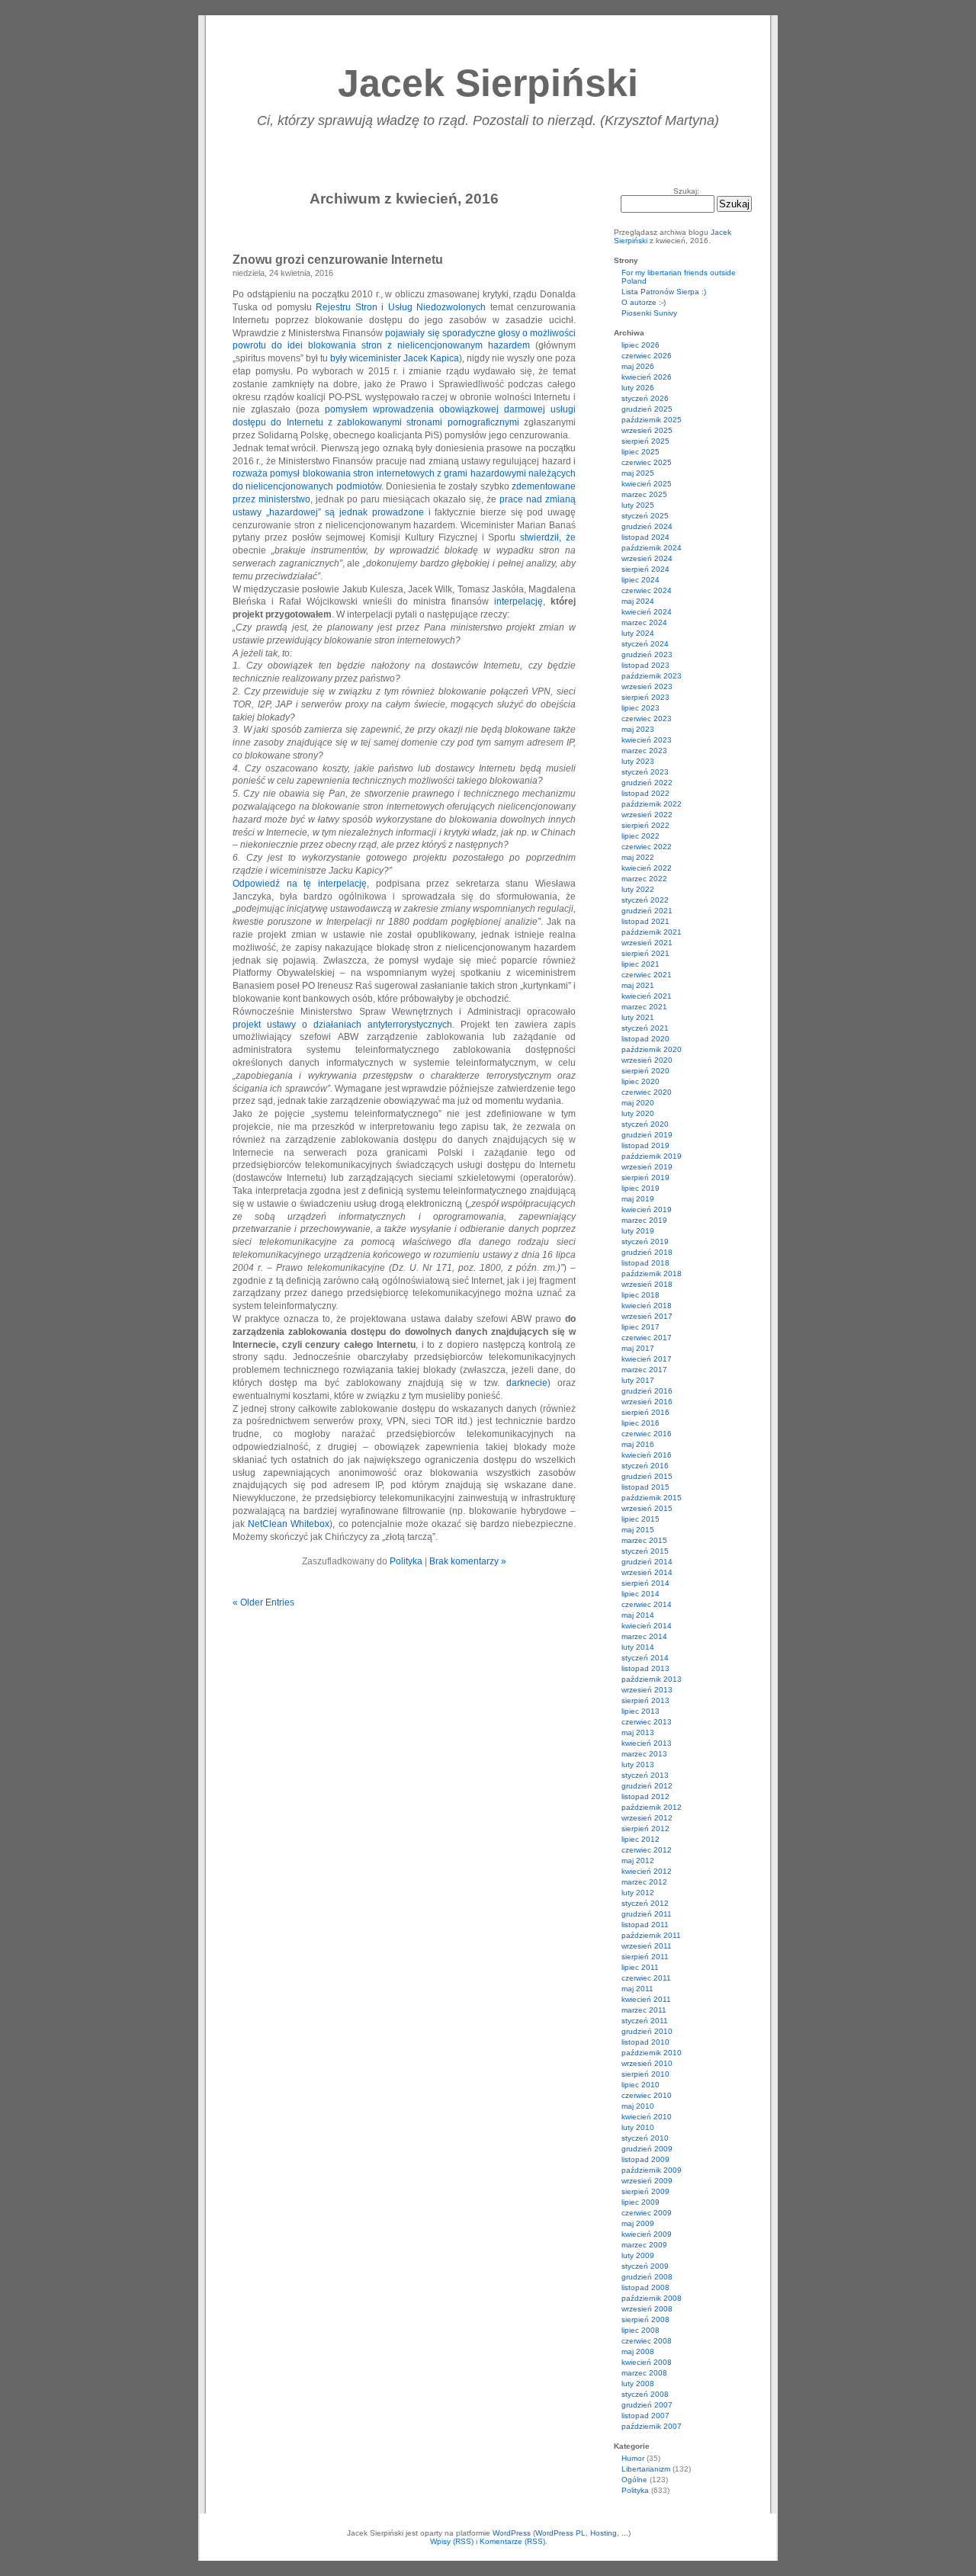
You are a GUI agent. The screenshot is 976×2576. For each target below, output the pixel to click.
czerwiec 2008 (647, 2341)
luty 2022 (638, 889)
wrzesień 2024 (647, 558)
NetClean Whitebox (289, 1524)
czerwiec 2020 (647, 1092)
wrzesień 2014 (647, 1572)
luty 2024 (638, 633)
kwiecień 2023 (647, 740)
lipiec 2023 (640, 708)
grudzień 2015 (647, 1476)
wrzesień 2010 (647, 2063)
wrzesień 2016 (647, 1402)
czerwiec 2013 (647, 1722)
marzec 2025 (644, 494)
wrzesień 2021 (647, 943)
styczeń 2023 (645, 772)
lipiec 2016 (640, 1423)
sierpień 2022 (645, 825)
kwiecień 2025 (647, 484)
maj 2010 (638, 2106)
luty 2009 (638, 2255)
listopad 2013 (645, 1668)
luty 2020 (638, 1113)
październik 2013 (652, 1679)
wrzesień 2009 (647, 2181)
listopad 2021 (645, 921)
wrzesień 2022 (647, 815)
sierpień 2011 (645, 1957)
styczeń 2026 (645, 398)
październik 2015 (652, 1498)
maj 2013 (638, 1732)
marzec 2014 (644, 1636)
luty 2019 (638, 1231)
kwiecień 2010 (647, 2117)
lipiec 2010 (640, 2085)
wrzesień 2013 (647, 1690)
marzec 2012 (644, 1882)
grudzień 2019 (647, 1135)
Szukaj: (686, 191)
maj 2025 (638, 473)
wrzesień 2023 (647, 687)
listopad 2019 (645, 1145)
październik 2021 (652, 932)
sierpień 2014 (645, 1583)
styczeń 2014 (645, 1658)
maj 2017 (638, 1348)
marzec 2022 (644, 879)
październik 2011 (651, 1935)
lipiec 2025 (640, 452)
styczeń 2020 (645, 1124)
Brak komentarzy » (468, 1561)
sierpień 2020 (645, 1071)
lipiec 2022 (640, 836)
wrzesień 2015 (647, 1508)
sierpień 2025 (645, 441)
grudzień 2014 (647, 1562)
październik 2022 (652, 804)
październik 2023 (652, 676)
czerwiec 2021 (647, 975)
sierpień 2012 (645, 1829)
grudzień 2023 (647, 654)
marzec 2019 (644, 1220)
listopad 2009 (645, 2159)
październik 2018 (652, 1274)
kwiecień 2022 (647, 868)
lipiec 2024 (640, 580)
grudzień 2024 (647, 526)
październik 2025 (652, 420)
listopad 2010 (645, 2042)
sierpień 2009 (645, 2191)
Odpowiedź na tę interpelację (300, 884)
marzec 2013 (644, 1754)
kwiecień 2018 (647, 1306)
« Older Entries (263, 1602)
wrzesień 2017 (647, 1316)
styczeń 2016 (645, 1466)
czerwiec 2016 (647, 1434)
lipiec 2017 (640, 1327)
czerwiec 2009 (647, 2213)
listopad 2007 (645, 2416)
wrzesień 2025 (647, 430)
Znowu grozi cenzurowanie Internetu (338, 260)
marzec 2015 (644, 1540)
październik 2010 (652, 2053)
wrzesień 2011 (647, 1946)
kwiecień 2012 (647, 1871)
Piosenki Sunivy (649, 313)
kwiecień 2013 (647, 1743)
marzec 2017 (644, 1370)
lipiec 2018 (640, 1295)
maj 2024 (638, 601)
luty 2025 (638, 505)
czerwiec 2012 (647, 1850)
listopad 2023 (645, 665)
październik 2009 (652, 2170)
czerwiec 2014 (647, 1604)
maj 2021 (638, 985)
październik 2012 (652, 1807)
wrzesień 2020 (647, 1060)
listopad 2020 (645, 1039)
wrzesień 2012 (647, 1818)
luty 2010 (638, 2127)
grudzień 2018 (647, 1252)
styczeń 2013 (645, 1775)
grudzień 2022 (647, 783)
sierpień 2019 (645, 1177)
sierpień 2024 (645, 569)
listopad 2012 (645, 1796)
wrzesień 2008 (647, 2309)
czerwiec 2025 (647, 462)
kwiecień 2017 (647, 1359)
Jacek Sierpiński (488, 83)
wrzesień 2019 (647, 1167)
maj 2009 (638, 2223)
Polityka (406, 1561)
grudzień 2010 (647, 2031)
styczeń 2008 (645, 2394)
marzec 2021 (644, 1007)
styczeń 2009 (645, 2266)
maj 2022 (638, 857)
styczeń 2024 (645, 644)
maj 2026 (638, 366)
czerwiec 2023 (647, 719)
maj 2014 (638, 1615)
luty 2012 (638, 1893)
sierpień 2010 (645, 2074)
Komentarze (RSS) (512, 2541)
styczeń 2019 (645, 1241)
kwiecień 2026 (647, 377)
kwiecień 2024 (647, 612)
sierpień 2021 (645, 953)
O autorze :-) (644, 302)
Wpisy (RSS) (452, 2541)
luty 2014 (638, 1647)
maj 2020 (638, 1103)
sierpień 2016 (645, 1412)
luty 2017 (638, 1380)
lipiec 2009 (640, 2202)
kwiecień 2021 (647, 996)
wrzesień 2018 (647, 1284)
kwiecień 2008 (647, 2362)
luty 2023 (638, 761)
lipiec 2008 (640, 2330)
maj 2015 (638, 1530)
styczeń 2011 (645, 2021)
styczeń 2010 (645, 2138)
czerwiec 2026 (647, 356)
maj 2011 (637, 1989)
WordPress (512, 2533)
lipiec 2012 (640, 1839)
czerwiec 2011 (646, 1978)
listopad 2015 (645, 1487)
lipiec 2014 (640, 1594)
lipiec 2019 (640, 1188)
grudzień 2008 (647, 2277)
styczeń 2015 (645, 1551)
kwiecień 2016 (647, 1455)
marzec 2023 (644, 751)
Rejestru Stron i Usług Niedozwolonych (401, 307)
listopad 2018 (645, 1263)
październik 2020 (652, 1049)
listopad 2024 (645, 537)
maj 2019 (638, 1199)
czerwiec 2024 (647, 590)
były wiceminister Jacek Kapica (395, 358)
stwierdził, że (548, 537)
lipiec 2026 (640, 345)
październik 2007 (652, 2426)
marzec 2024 (644, 622)
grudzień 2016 (647, 1391)
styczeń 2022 (645, 900)
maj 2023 (638, 729)
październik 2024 (652, 548)
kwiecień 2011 (646, 1999)
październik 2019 (652, 1156)
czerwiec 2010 (647, 2095)
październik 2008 (652, 2298)
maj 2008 (638, 2351)
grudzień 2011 (647, 1914)
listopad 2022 (645, 793)
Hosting (604, 2533)
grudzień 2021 (647, 911)
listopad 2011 (645, 1925)
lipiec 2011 (640, 1967)
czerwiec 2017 (647, 1338)
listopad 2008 (645, 2287)
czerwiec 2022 (647, 847)
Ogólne (634, 2480)
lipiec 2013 (640, 1711)
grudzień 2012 (647, 1786)
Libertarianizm (646, 2469)
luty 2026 (638, 388)
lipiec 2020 (640, 1081)
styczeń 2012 (645, 1903)
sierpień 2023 (645, 697)
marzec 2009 (644, 2245)
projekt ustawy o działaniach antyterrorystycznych (342, 1025)
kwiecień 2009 (647, 2234)
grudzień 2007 (647, 2405)
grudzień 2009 (647, 2149)
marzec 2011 (644, 2010)
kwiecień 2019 (647, 1209)
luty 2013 (638, 1764)
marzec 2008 (644, 2373)
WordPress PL (560, 2533)
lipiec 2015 (640, 1519)
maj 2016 (638, 1444)
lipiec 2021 (640, 964)
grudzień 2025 (647, 409)
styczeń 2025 (645, 516)
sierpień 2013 (645, 1700)
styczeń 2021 (645, 1028)
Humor (633, 2458)
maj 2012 (638, 1861)
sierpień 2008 (645, 2319)
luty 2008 (638, 2384)
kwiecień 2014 (647, 1626)
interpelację (518, 601)
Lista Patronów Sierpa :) (664, 292)
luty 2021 (638, 1017)
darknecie (527, 1383)
